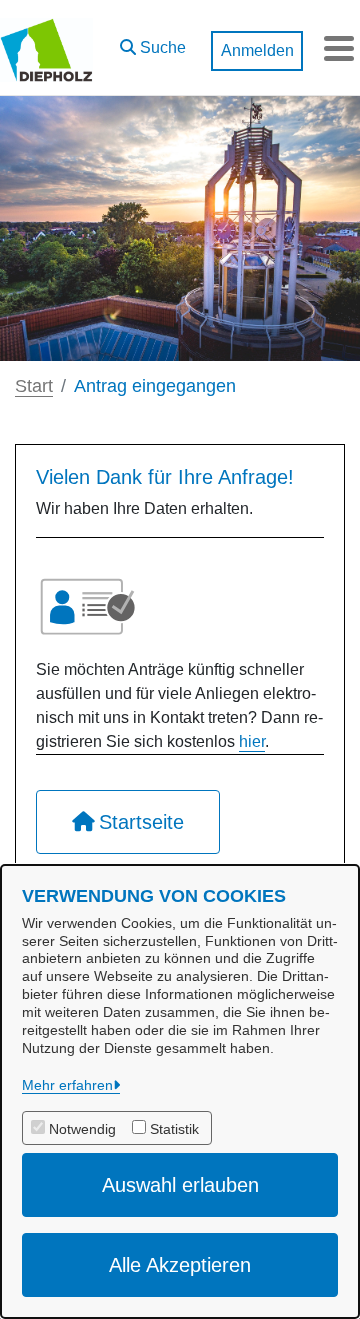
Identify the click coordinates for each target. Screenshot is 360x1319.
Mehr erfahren (67, 1085)
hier (252, 741)
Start (34, 386)
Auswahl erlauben (180, 1185)
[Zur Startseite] (46, 48)
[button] (153, 43)
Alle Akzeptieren (180, 1265)
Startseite (141, 822)
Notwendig (82, 1129)
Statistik (174, 1129)
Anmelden (257, 50)
